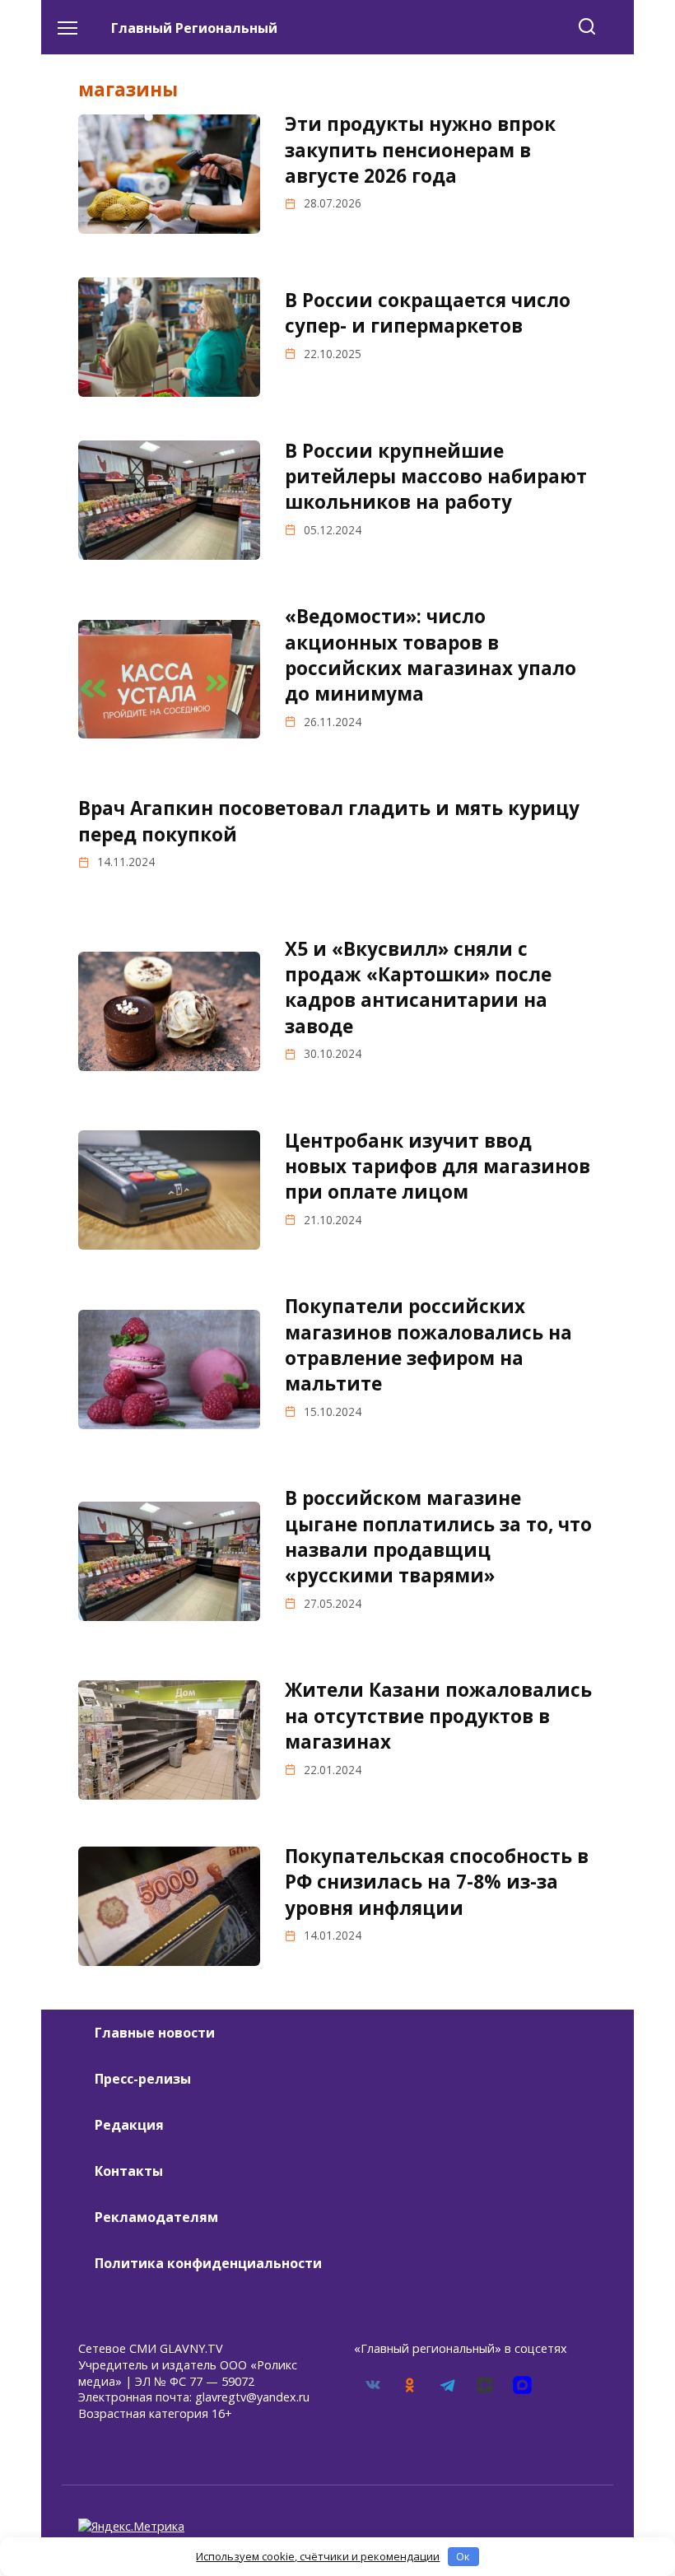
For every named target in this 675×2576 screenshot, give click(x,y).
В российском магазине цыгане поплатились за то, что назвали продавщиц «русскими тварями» (438, 1537)
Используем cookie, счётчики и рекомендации (318, 2556)
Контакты (129, 2171)
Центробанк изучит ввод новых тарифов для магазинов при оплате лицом (438, 1167)
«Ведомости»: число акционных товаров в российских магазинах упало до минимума (431, 656)
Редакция (129, 2125)
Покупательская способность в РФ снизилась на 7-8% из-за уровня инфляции (437, 1882)
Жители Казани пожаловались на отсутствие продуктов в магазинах (438, 1717)
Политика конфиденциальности (208, 2263)
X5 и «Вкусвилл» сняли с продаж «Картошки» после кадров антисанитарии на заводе (418, 988)
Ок (463, 2556)
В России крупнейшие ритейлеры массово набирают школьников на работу (436, 477)
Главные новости (155, 2033)
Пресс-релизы (143, 2079)
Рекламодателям (156, 2217)
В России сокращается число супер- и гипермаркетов (428, 313)
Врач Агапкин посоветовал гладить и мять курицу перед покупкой (329, 822)
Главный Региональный (194, 28)
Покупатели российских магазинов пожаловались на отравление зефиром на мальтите (428, 1346)
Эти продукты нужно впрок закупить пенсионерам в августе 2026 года (420, 150)
